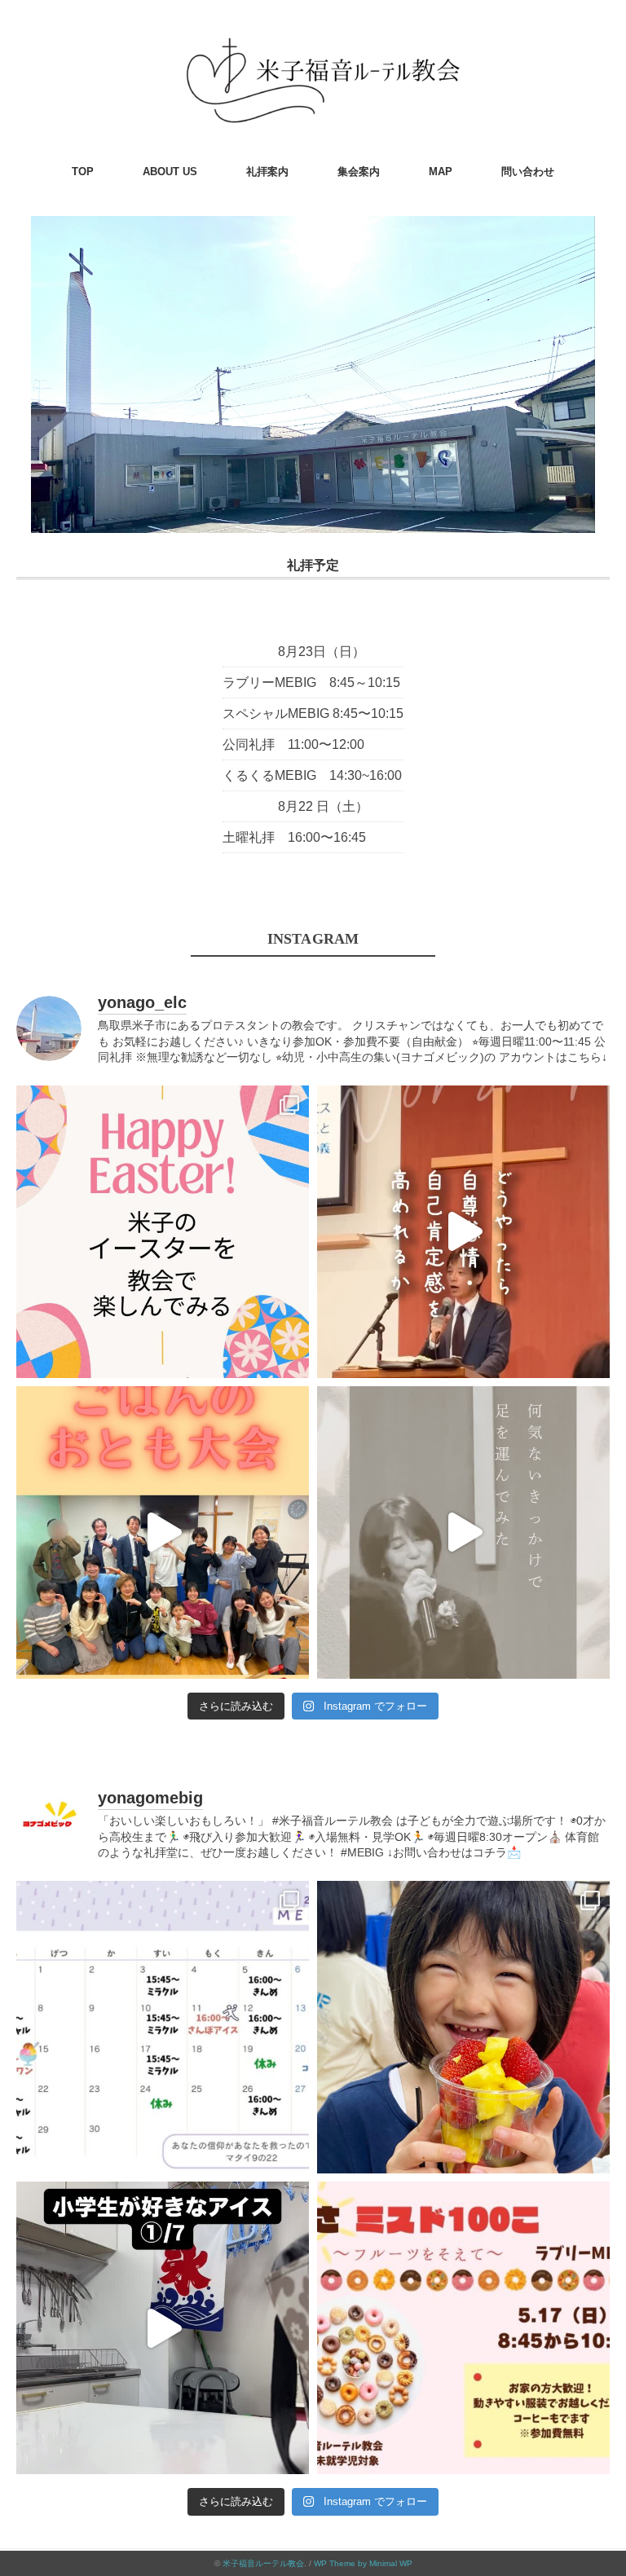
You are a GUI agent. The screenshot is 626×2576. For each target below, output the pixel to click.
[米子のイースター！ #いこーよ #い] (163, 1232)
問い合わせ (528, 172)
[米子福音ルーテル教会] (313, 36)
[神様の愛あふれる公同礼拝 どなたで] (463, 1532)
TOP (83, 172)
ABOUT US (170, 172)
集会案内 (359, 172)
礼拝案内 (267, 172)
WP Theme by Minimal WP (363, 2563)
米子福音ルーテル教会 (263, 2563)
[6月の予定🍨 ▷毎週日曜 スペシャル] (163, 2027)
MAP (441, 172)
